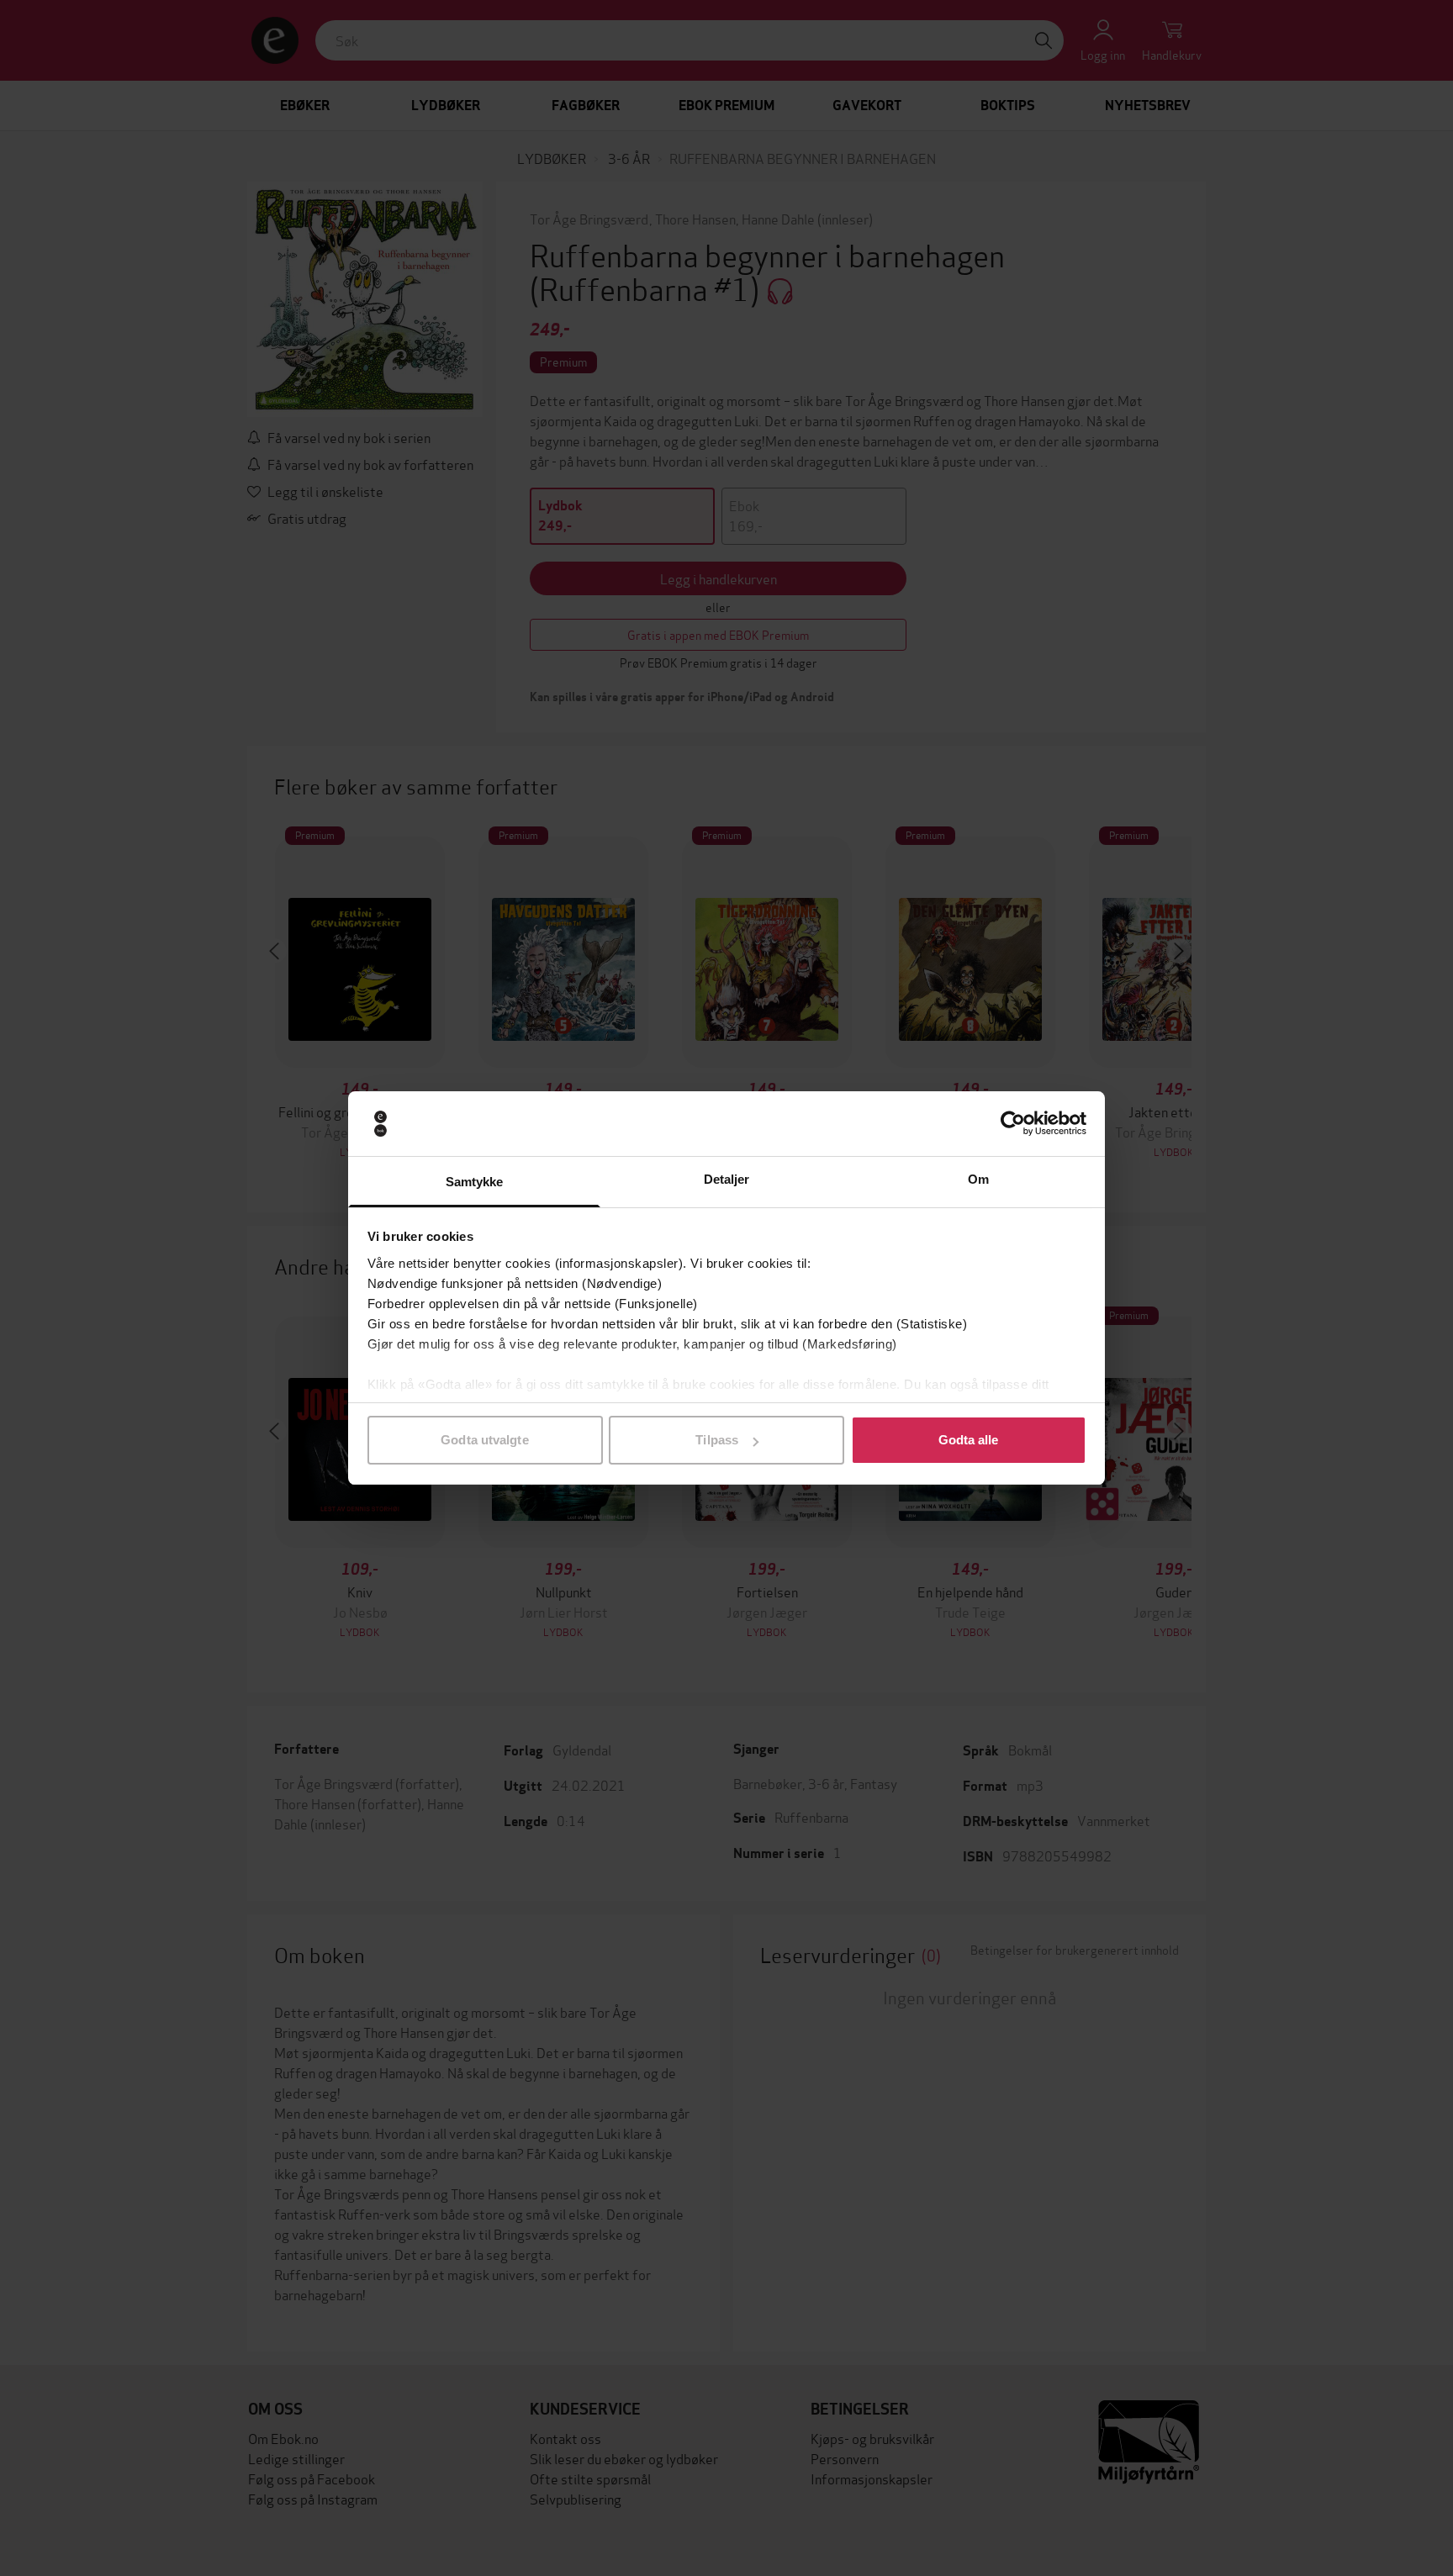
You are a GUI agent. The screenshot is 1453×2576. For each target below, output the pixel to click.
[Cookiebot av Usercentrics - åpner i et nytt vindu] (1013, 1124)
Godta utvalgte (484, 1440)
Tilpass (717, 1440)
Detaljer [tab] (727, 1179)
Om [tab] (978, 1179)
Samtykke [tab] (475, 1182)
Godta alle (969, 1440)
